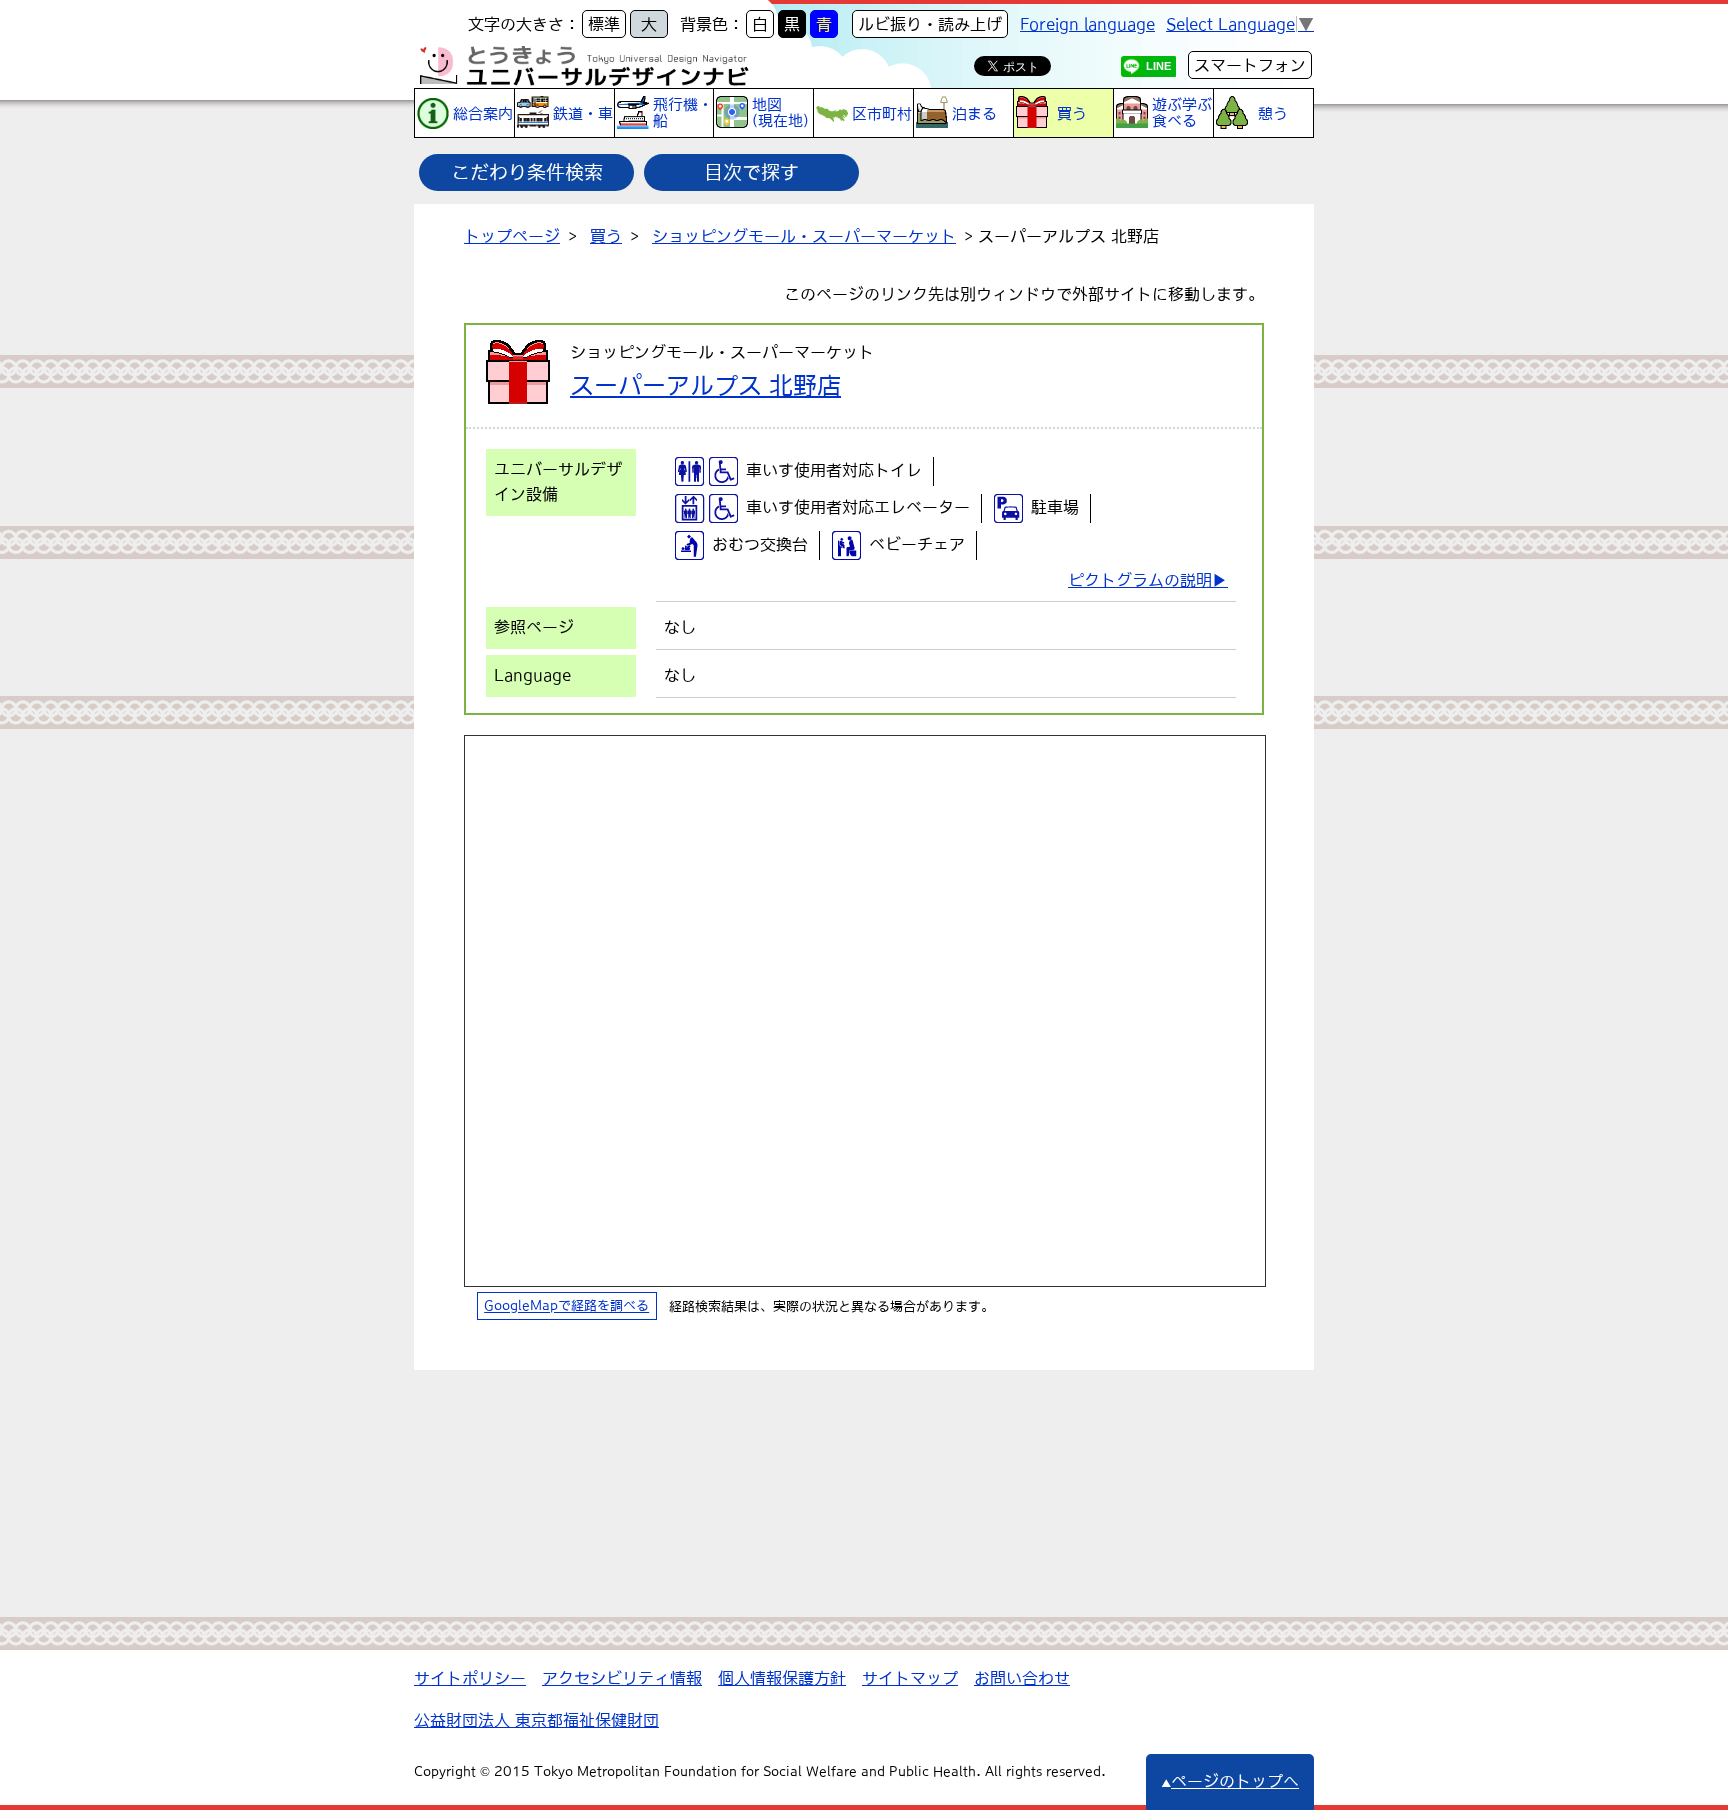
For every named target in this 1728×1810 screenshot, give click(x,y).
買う (606, 236)
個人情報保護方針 (782, 1678)
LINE (1158, 66)
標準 (604, 24)
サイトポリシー (470, 1678)
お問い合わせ (1022, 1678)
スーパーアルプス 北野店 (705, 385)
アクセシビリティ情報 (622, 1678)
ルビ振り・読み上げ (930, 24)
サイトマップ (910, 1678)
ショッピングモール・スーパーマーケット (804, 236)
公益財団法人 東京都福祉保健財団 (536, 1720)
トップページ (512, 236)
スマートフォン (1250, 65)
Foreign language (1087, 24)
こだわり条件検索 (527, 172)
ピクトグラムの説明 (1140, 580)
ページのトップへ (1235, 1781)
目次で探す (751, 172)
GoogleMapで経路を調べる (566, 1306)
